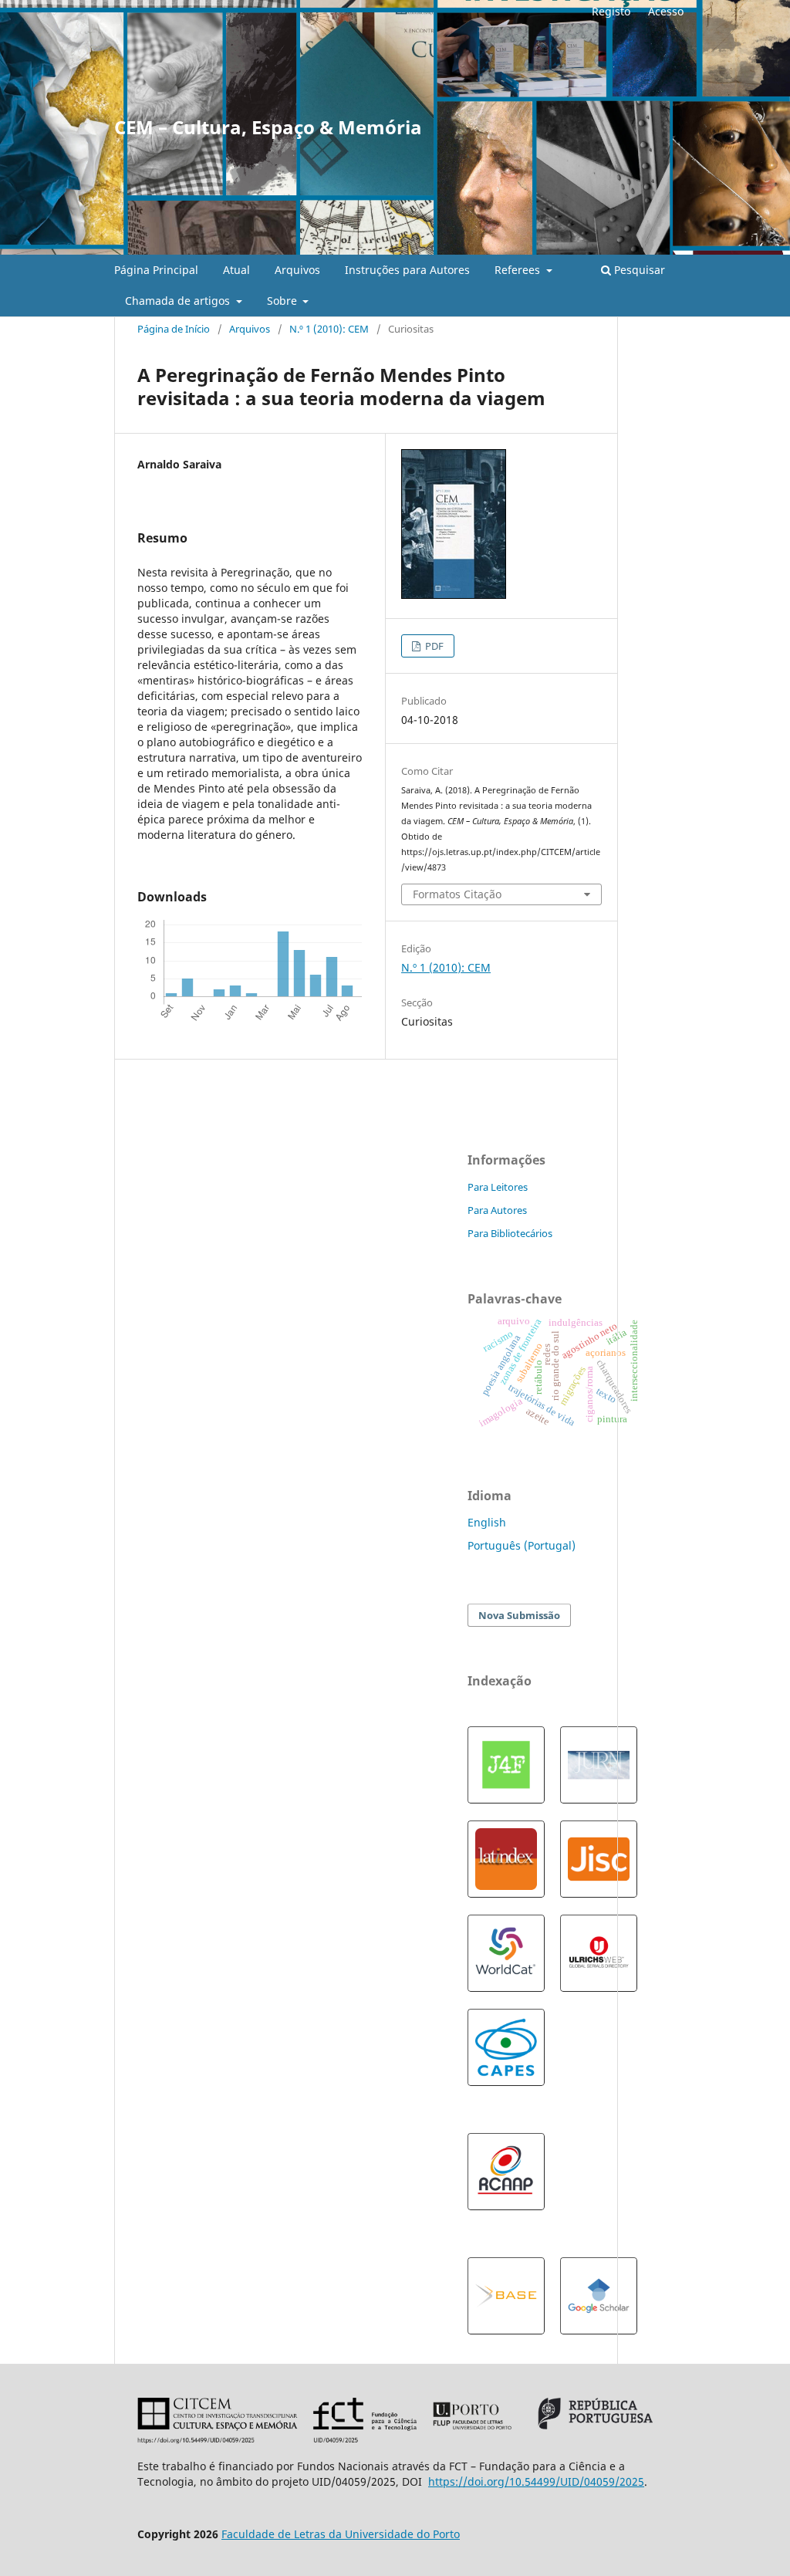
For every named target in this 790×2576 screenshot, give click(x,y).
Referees (519, 270)
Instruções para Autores (407, 270)
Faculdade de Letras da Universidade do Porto (341, 2534)
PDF (433, 646)
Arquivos (297, 270)
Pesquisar (638, 270)
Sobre (284, 301)
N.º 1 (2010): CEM (329, 329)
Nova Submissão (519, 1615)
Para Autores (497, 1210)
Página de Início (174, 329)
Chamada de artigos (179, 301)
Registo (611, 11)
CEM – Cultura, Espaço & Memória (268, 127)
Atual (236, 270)
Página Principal (156, 270)
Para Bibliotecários (510, 1233)
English (487, 1522)
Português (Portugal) (522, 1545)
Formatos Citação (457, 894)
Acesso (666, 11)
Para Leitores (498, 1187)
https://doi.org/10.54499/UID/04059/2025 (536, 2481)
